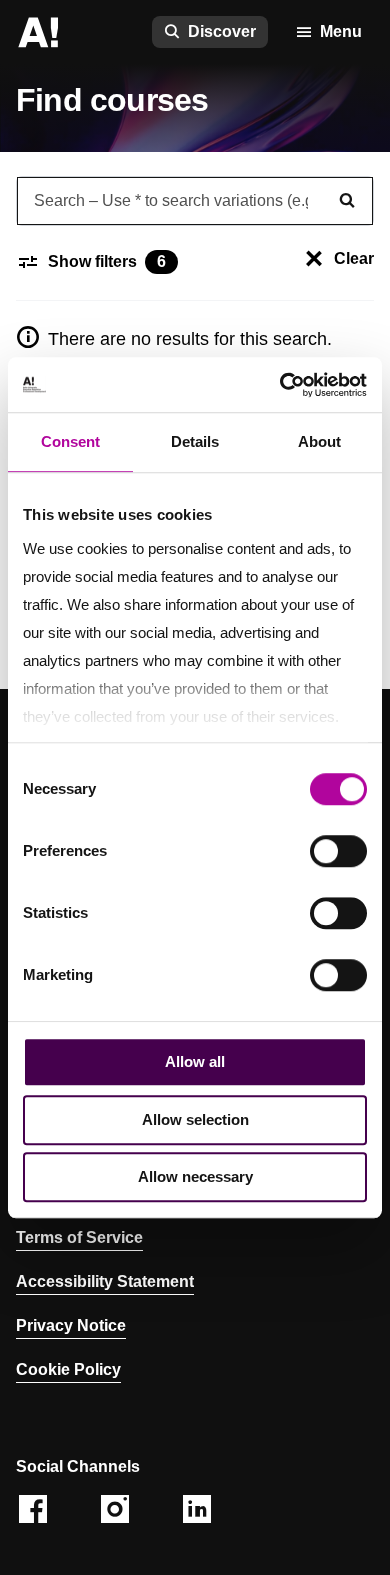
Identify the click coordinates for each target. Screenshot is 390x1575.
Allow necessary (195, 1176)
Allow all (195, 1061)
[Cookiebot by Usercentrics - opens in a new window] (280, 385)
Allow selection (195, 1119)
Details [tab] (195, 441)
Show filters (107, 261)
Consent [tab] (70, 441)
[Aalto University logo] (38, 32)
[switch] (338, 851)
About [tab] (319, 441)
